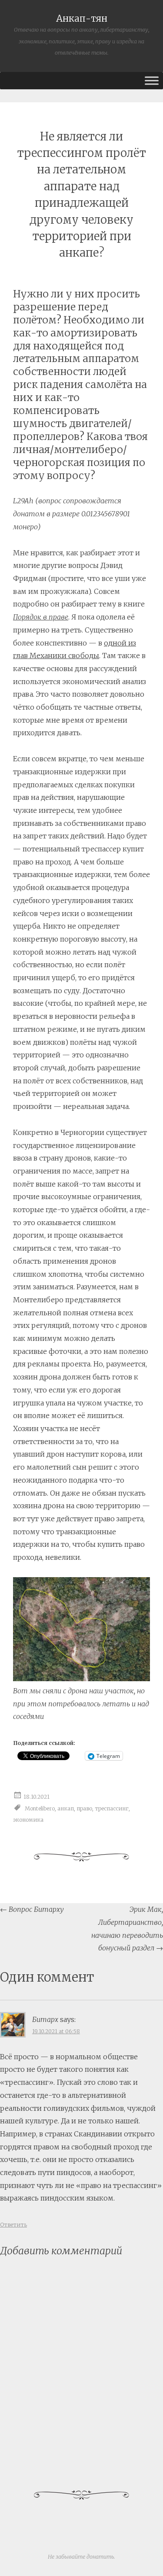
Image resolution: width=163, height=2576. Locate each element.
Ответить (13, 2225)
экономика (28, 1820)
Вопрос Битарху (32, 1909)
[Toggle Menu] (152, 80)
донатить (100, 2557)
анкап (66, 1808)
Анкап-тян (82, 19)
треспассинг (112, 1808)
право (84, 1808)
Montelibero (40, 1808)
